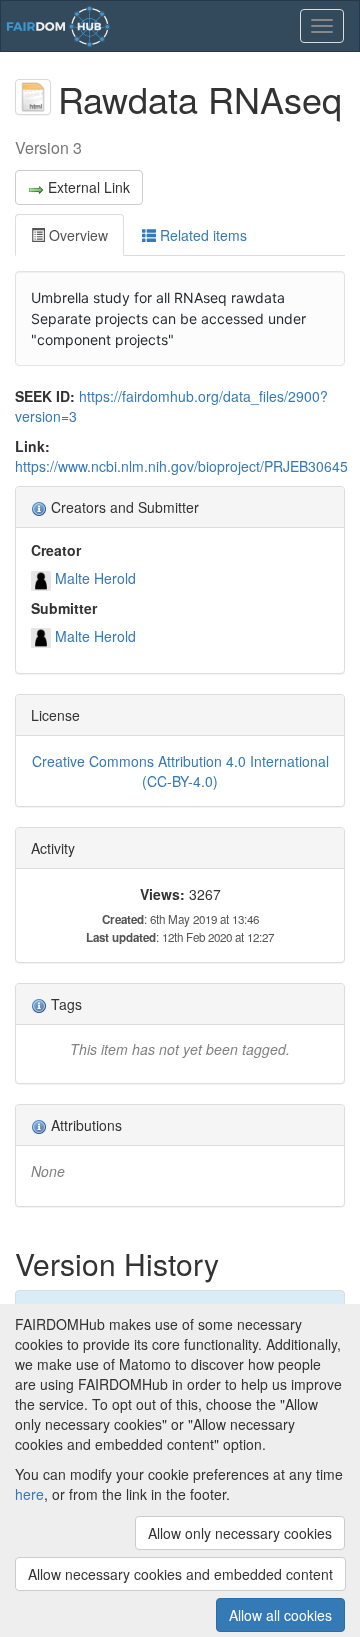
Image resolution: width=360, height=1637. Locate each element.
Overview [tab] (76, 235)
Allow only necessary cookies (240, 1533)
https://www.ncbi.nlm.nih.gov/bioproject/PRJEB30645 (181, 466)
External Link (89, 187)
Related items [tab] (201, 235)
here (29, 1494)
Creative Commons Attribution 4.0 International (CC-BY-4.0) (180, 771)
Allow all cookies (280, 1615)
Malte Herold (95, 578)
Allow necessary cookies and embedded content (180, 1574)
